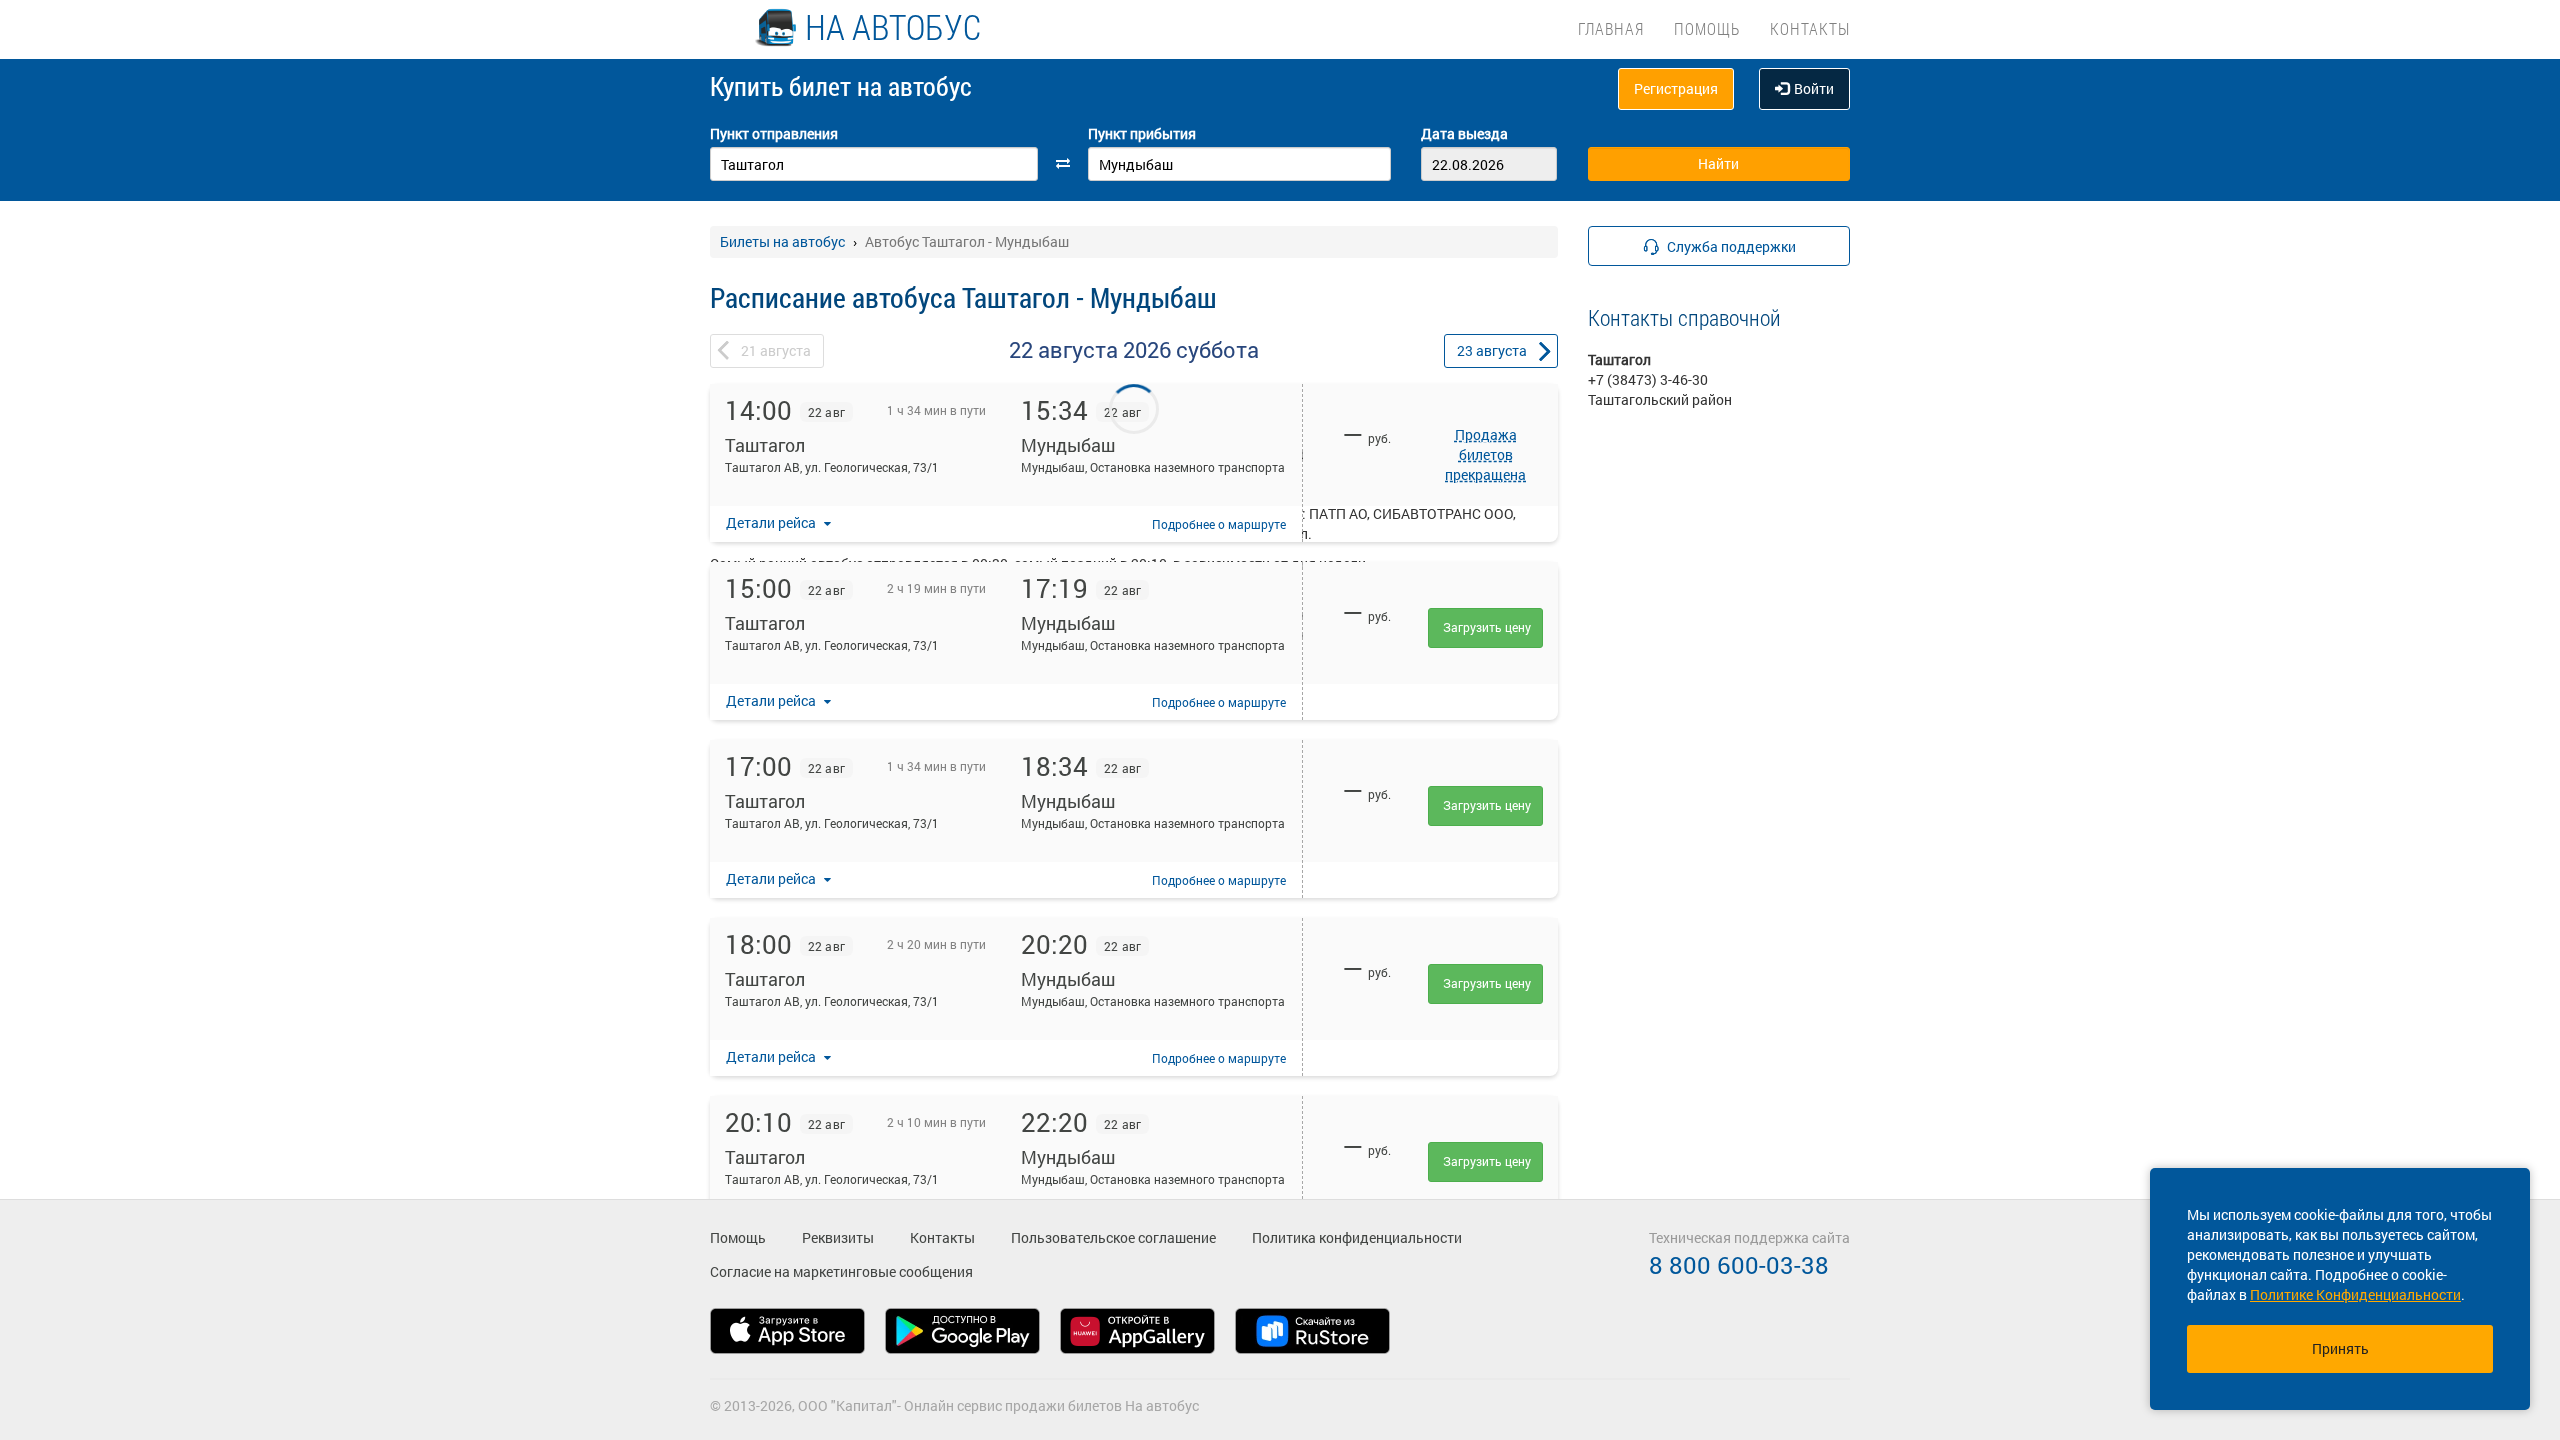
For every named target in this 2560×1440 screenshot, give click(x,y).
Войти (1814, 88)
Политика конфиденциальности (1357, 1237)
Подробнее (1219, 524)
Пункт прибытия (1142, 133)
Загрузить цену (1487, 627)
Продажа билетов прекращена (1485, 454)
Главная (1611, 28)
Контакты (1810, 28)
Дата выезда (1464, 133)
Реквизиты (838, 1237)
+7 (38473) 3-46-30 (1648, 379)
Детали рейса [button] (772, 522)
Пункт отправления (774, 133)
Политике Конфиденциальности (2355, 1294)
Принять (2340, 1348)
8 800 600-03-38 (1739, 1265)
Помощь (1707, 28)
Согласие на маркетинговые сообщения (841, 1271)
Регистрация (1676, 88)
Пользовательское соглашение (1113, 1237)
